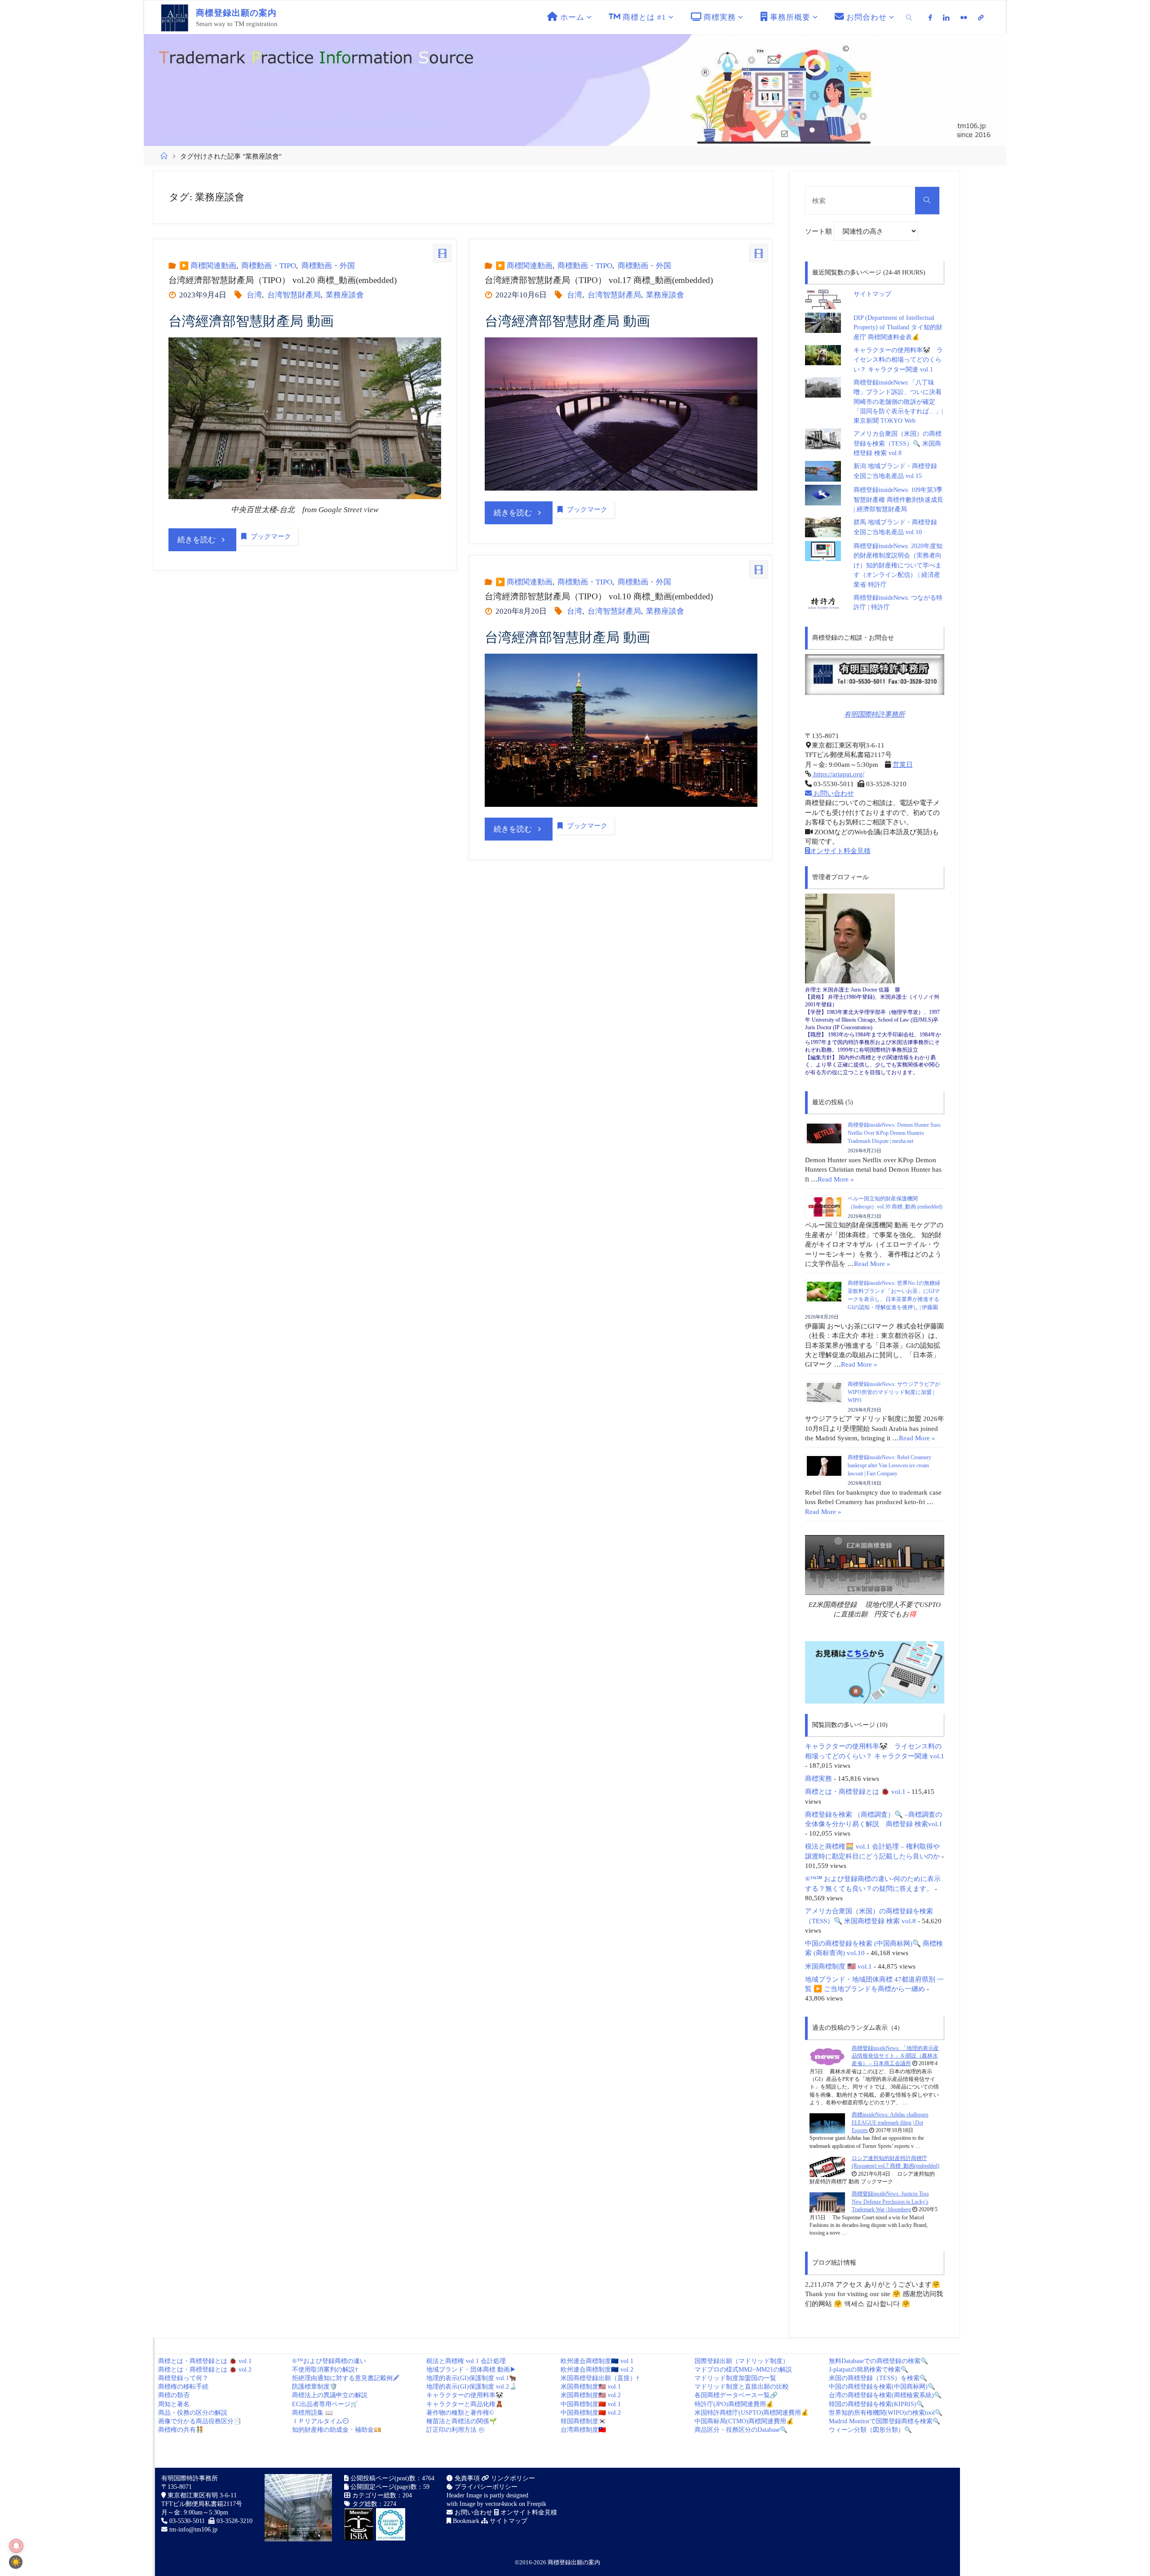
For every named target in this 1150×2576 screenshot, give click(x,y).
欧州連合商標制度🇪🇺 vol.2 (597, 2370)
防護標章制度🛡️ (315, 2387)
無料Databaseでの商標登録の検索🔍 (878, 2361)
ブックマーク (271, 536)
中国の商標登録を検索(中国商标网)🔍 (882, 2387)
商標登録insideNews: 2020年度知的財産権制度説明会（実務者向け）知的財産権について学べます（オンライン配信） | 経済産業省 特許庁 (898, 565)
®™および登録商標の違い (329, 2361)
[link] (909, 17)
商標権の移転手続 (183, 2387)
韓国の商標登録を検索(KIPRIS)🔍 (876, 2404)
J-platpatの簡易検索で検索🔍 (869, 2370)
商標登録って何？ (183, 2378)
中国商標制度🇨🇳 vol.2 (591, 2413)
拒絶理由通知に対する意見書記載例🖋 (346, 2378)
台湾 (254, 295)
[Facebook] (931, 18)
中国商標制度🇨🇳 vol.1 (591, 2404)
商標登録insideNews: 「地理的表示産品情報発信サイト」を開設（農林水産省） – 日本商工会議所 (895, 2056)
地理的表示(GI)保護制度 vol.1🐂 (471, 2378)
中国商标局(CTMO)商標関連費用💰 (744, 2421)
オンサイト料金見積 (840, 851)
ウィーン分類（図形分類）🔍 (870, 2430)
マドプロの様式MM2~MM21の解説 (743, 2370)
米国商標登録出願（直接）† (600, 2378)
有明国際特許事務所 (874, 714)
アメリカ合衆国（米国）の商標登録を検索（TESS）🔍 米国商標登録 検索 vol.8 (898, 443)
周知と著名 (174, 2404)
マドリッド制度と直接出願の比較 (742, 2387)
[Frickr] (964, 18)
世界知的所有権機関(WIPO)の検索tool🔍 (886, 2413)
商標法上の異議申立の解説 (330, 2395)
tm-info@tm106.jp (193, 2530)
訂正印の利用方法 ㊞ (456, 2430)
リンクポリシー (512, 2478)
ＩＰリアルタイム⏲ (320, 2421)
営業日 (903, 764)
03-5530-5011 (187, 2521)
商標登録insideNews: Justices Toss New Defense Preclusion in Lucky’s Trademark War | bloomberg (890, 2202)
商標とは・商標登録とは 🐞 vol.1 (855, 1791)
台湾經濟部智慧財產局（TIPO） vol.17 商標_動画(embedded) (599, 280)
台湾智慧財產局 (294, 295)
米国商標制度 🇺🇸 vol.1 (838, 1966)
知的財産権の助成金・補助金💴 (337, 2430)
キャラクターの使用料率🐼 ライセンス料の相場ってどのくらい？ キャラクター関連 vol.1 (898, 360)
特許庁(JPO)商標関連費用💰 (734, 2404)
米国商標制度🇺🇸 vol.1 (591, 2387)
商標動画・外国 (328, 266)
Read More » (836, 1179)
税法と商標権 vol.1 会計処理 (466, 2361)
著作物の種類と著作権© (460, 2413)
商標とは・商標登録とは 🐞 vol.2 (205, 2370)
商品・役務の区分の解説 (193, 2413)
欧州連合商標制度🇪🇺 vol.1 (597, 2361)
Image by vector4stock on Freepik (503, 2504)
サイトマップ (872, 294)
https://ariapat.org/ (838, 774)
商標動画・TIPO (269, 266)
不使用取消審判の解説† (325, 2370)
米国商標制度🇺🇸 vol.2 (591, 2395)
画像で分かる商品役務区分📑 (200, 2421)
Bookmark (465, 2521)
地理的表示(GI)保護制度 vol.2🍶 (471, 2387)
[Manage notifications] (16, 2546)
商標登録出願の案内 (574, 2562)
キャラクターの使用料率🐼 (465, 2395)
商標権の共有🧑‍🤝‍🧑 (181, 2430)
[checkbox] (16, 2562)
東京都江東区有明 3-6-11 (201, 2495)
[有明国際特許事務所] (875, 675)
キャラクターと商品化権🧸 (465, 2404)
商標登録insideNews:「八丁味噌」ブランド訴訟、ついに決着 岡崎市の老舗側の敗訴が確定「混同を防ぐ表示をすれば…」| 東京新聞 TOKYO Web (901, 402)
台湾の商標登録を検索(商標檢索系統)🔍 (885, 2395)
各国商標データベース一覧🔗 (736, 2395)
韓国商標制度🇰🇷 (583, 2421)
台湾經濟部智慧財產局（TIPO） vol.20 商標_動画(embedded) (283, 280)
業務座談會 (345, 295)
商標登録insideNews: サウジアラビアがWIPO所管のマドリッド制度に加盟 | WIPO (894, 1392)
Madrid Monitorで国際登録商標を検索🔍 (885, 2421)
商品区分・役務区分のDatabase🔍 (741, 2430)
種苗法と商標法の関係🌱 (462, 2421)
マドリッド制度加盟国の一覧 (735, 2378)
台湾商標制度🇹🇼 (583, 2430)
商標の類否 (174, 2395)
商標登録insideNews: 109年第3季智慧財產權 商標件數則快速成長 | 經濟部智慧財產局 (898, 500)
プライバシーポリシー (485, 2487)
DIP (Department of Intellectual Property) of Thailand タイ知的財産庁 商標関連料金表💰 (898, 328)
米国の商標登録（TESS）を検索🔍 (878, 2378)
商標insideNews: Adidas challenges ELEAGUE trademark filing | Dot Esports (890, 2122)
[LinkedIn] (946, 18)
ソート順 (819, 231)
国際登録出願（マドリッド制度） (742, 2361)
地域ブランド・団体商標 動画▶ (471, 2370)
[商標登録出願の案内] (175, 17)
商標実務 (818, 1778)
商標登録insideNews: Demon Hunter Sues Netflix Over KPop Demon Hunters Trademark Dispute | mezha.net (894, 1133)
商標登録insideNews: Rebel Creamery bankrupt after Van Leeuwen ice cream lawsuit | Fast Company (889, 1465)
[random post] (827, 2056)
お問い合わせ (833, 793)
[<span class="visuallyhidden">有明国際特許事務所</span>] (981, 18)
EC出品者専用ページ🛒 (325, 2404)
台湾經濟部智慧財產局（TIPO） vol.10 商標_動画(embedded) (599, 596)
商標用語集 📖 (312, 2413)
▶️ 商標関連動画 (208, 266)
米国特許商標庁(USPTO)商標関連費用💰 (752, 2413)
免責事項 (466, 2478)
